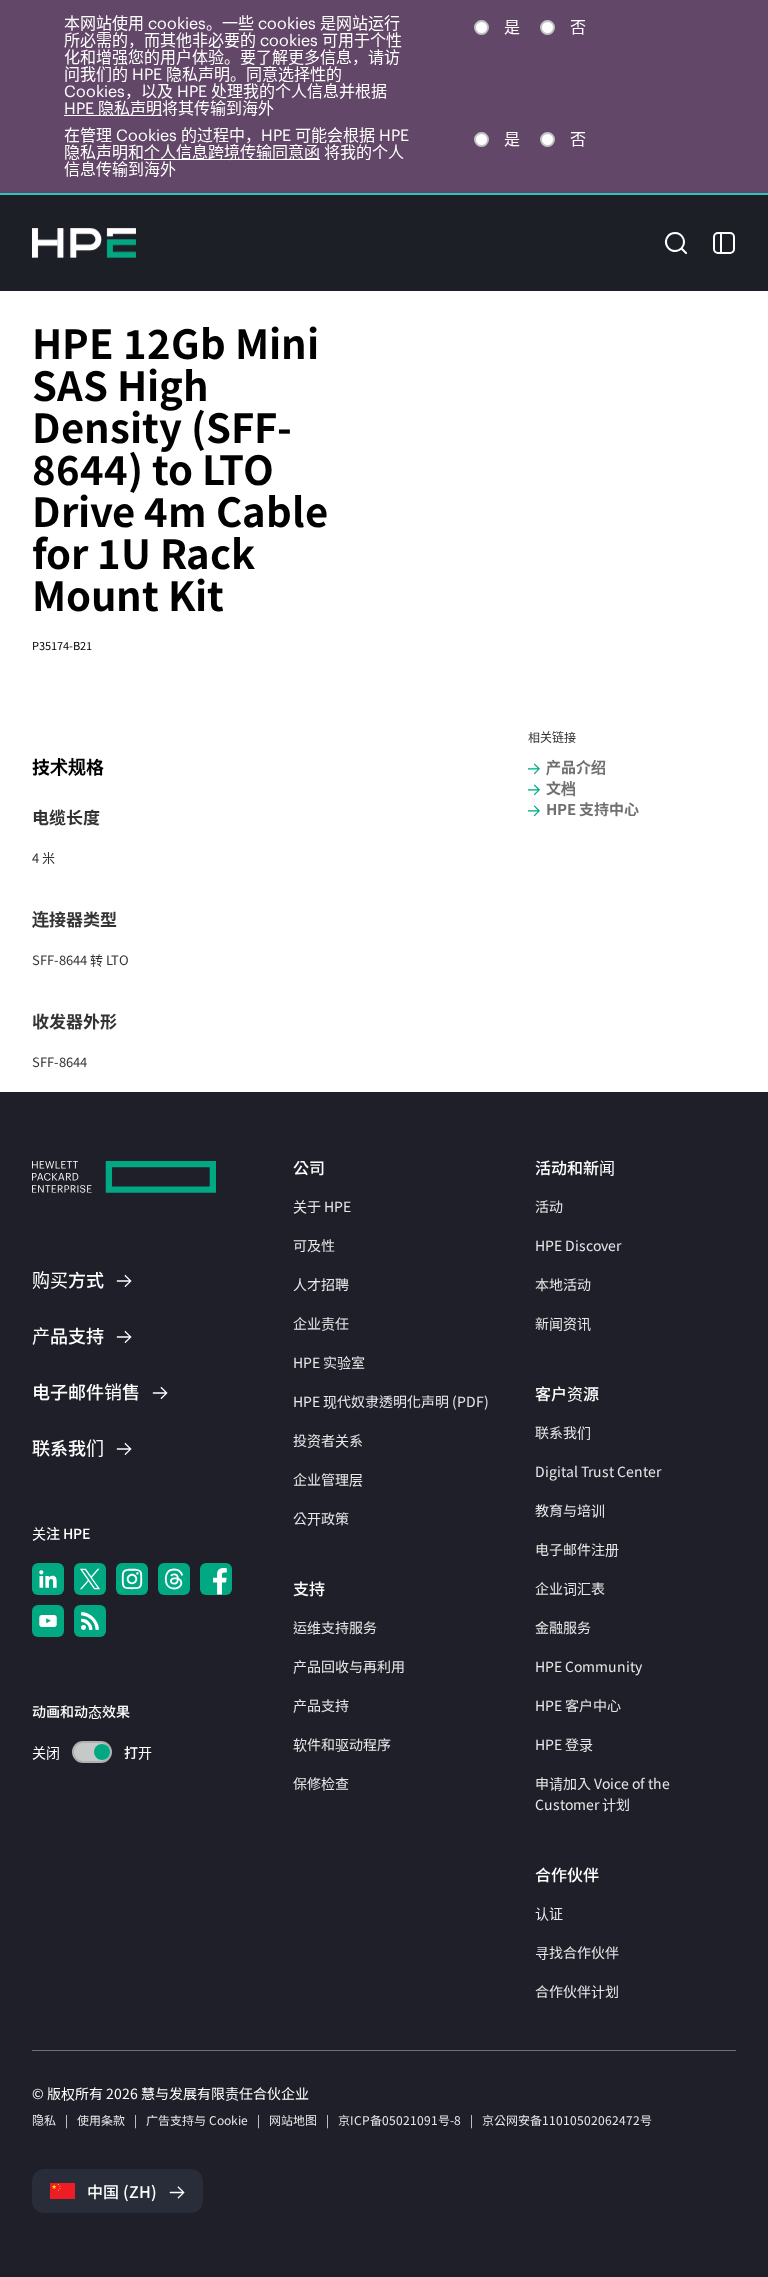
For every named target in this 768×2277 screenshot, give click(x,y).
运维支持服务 (335, 1627)
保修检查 (321, 1783)
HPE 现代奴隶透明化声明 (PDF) (391, 1401)
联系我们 (563, 1432)
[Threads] (174, 1579)
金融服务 (563, 1627)
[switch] (80, 1752)
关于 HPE (322, 1206)
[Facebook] (216, 1579)
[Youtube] (48, 1621)
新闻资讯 (563, 1323)
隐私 (44, 2119)
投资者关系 (328, 1440)
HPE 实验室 (329, 1362)
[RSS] (90, 1621)
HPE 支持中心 (592, 808)
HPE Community (588, 1666)
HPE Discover (578, 1245)
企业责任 (321, 1323)
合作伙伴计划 (577, 1991)
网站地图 (293, 2119)
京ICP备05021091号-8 (399, 2119)
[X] (90, 1579)
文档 (561, 787)
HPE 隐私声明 (113, 108)
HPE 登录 (564, 1744)
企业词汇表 (570, 1588)
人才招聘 (321, 1284)
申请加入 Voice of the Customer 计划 (602, 1793)
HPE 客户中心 (578, 1705)
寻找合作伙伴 (577, 1952)
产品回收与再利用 (349, 1666)
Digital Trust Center (598, 1471)
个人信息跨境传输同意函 (232, 152)
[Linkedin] (48, 1579)
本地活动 (563, 1284)
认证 (549, 1913)
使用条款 (101, 2119)
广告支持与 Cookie (197, 2119)
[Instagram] (132, 1579)
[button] (676, 241)
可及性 (314, 1245)
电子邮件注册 (577, 1549)
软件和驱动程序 (342, 1744)
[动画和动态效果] (92, 1752)
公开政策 (321, 1518)
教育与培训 (570, 1510)
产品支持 (321, 1705)
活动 (549, 1206)
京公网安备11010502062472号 (567, 2119)
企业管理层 (328, 1479)
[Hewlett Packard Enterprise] (84, 243)
